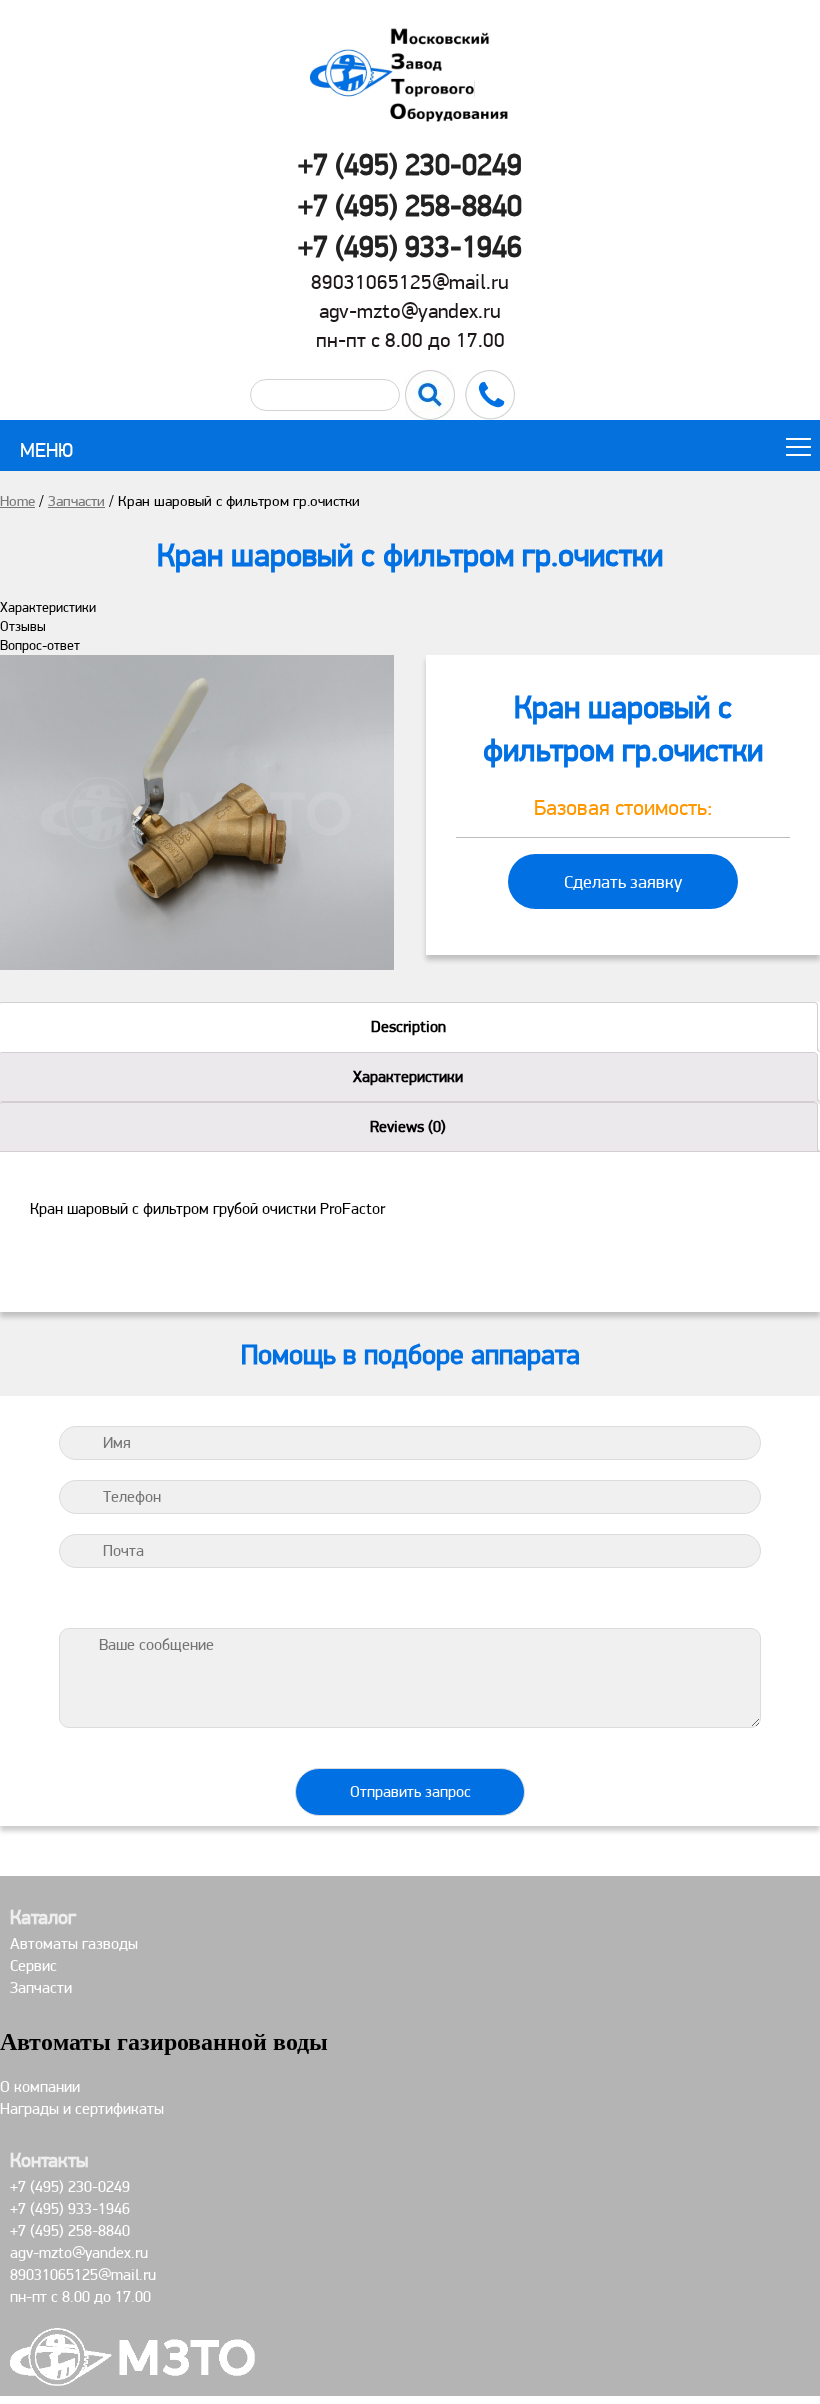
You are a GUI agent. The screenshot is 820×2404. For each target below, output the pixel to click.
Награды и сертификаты (82, 2108)
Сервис (33, 1965)
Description (408, 1026)
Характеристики (408, 1076)
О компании (40, 2086)
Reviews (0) (408, 1126)
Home (17, 501)
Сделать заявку (623, 881)
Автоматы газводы (74, 1943)
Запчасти (76, 501)
